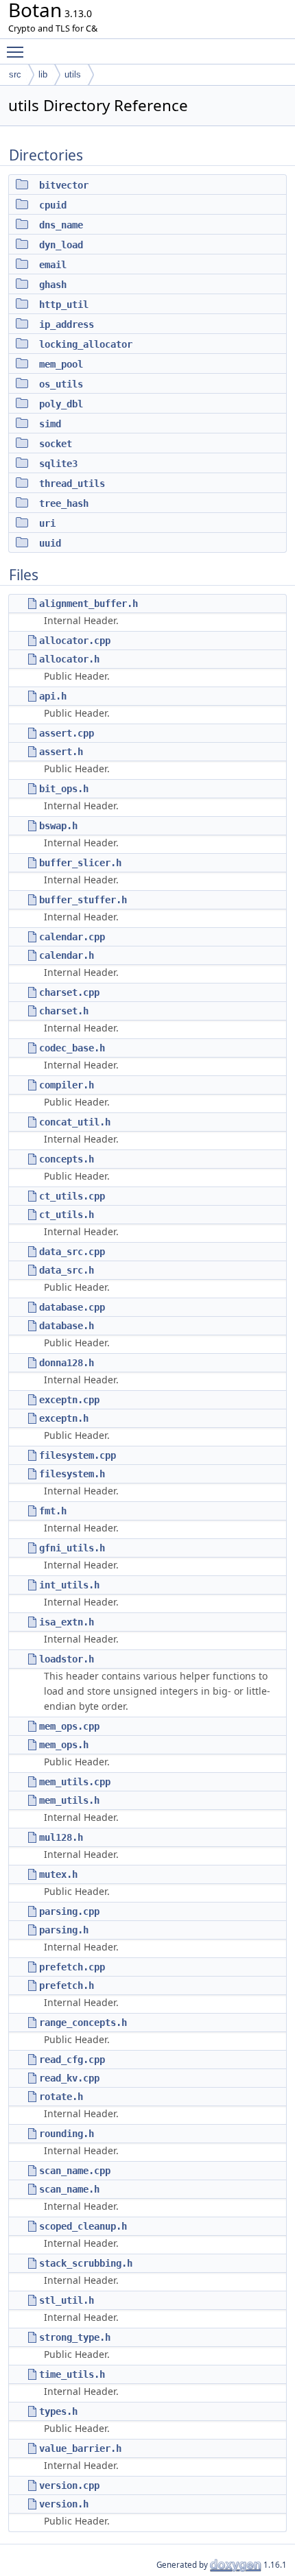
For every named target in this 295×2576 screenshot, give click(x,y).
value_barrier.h (80, 2448)
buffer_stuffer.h (83, 900)
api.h (53, 696)
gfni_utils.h (72, 1548)
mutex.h (58, 1874)
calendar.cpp (72, 937)
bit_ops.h (64, 789)
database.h (67, 1326)
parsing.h (64, 1930)
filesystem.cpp (78, 1455)
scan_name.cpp (75, 2171)
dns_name (61, 225)
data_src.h (67, 1270)
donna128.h (67, 1363)
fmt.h (53, 1511)
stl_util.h (67, 2300)
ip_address (67, 324)
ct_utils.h (67, 1215)
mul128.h (61, 1837)
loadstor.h (67, 1659)
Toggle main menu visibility (18, 51)
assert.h (61, 752)
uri (47, 523)
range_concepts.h (83, 2023)
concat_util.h (75, 1122)
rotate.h (61, 2097)
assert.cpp (67, 733)
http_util (64, 305)
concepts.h (67, 1159)
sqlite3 (58, 464)
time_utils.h (72, 2374)
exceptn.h (64, 1418)
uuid (50, 543)
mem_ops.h (64, 1745)
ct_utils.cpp (72, 1196)
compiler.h (67, 1085)
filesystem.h (72, 1474)
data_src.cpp (72, 1252)
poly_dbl (61, 404)
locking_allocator (86, 344)
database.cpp (72, 1307)
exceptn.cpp (69, 1400)
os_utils (61, 384)
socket (56, 444)
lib (43, 74)
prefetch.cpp (72, 1967)
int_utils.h (69, 1585)
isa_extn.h (67, 1622)
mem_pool (61, 364)
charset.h (64, 1011)
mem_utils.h (69, 1800)
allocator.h (69, 659)
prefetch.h (67, 1985)
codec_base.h (72, 1048)
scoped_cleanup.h (83, 2226)
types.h (58, 2411)
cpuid (53, 205)
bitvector (64, 185)
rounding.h (67, 2134)
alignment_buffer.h (88, 604)
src (15, 74)
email (53, 265)
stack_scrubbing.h (86, 2263)
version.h (64, 2504)
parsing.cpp (69, 1911)
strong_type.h (75, 2337)
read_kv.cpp (69, 2078)
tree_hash (64, 503)
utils (73, 74)
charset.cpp (69, 992)
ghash (53, 285)
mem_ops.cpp (69, 1726)
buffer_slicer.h (80, 863)
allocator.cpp (75, 641)
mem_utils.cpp (75, 1782)
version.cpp (69, 2485)
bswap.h (58, 826)
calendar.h (67, 955)
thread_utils (72, 484)
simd (50, 424)
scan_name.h (69, 2189)
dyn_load (61, 245)
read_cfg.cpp (72, 2060)
